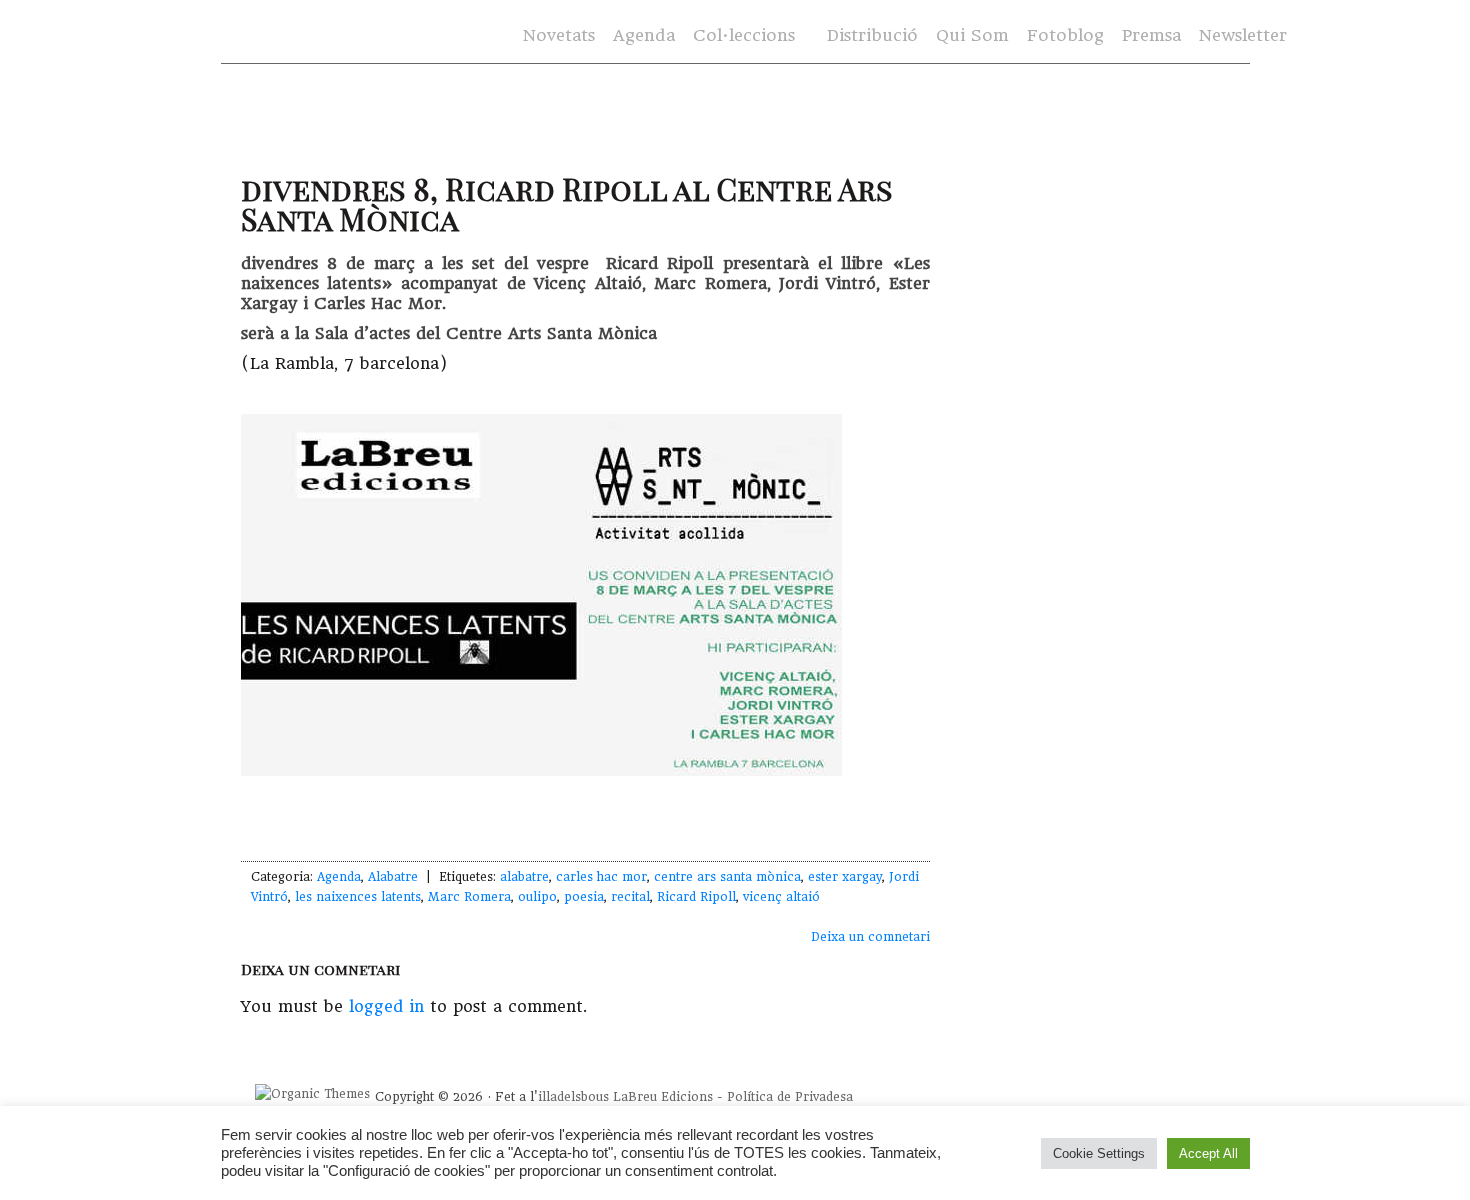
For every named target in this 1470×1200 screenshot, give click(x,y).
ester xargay (845, 877)
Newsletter (1243, 35)
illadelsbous (573, 1097)
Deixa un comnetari (870, 937)
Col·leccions (742, 36)
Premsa (1151, 35)
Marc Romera (469, 897)
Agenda (644, 35)
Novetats (559, 35)
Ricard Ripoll (696, 897)
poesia (584, 897)
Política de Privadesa (790, 1097)
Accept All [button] (1208, 1153)
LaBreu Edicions (663, 1097)
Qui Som (972, 35)
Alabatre (393, 877)
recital (630, 897)
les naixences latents (358, 897)
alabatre (524, 877)
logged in (386, 1006)
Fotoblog (1065, 35)
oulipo (537, 897)
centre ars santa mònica (727, 877)
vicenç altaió (781, 897)
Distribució (872, 35)
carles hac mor (601, 877)
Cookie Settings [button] (1099, 1153)
